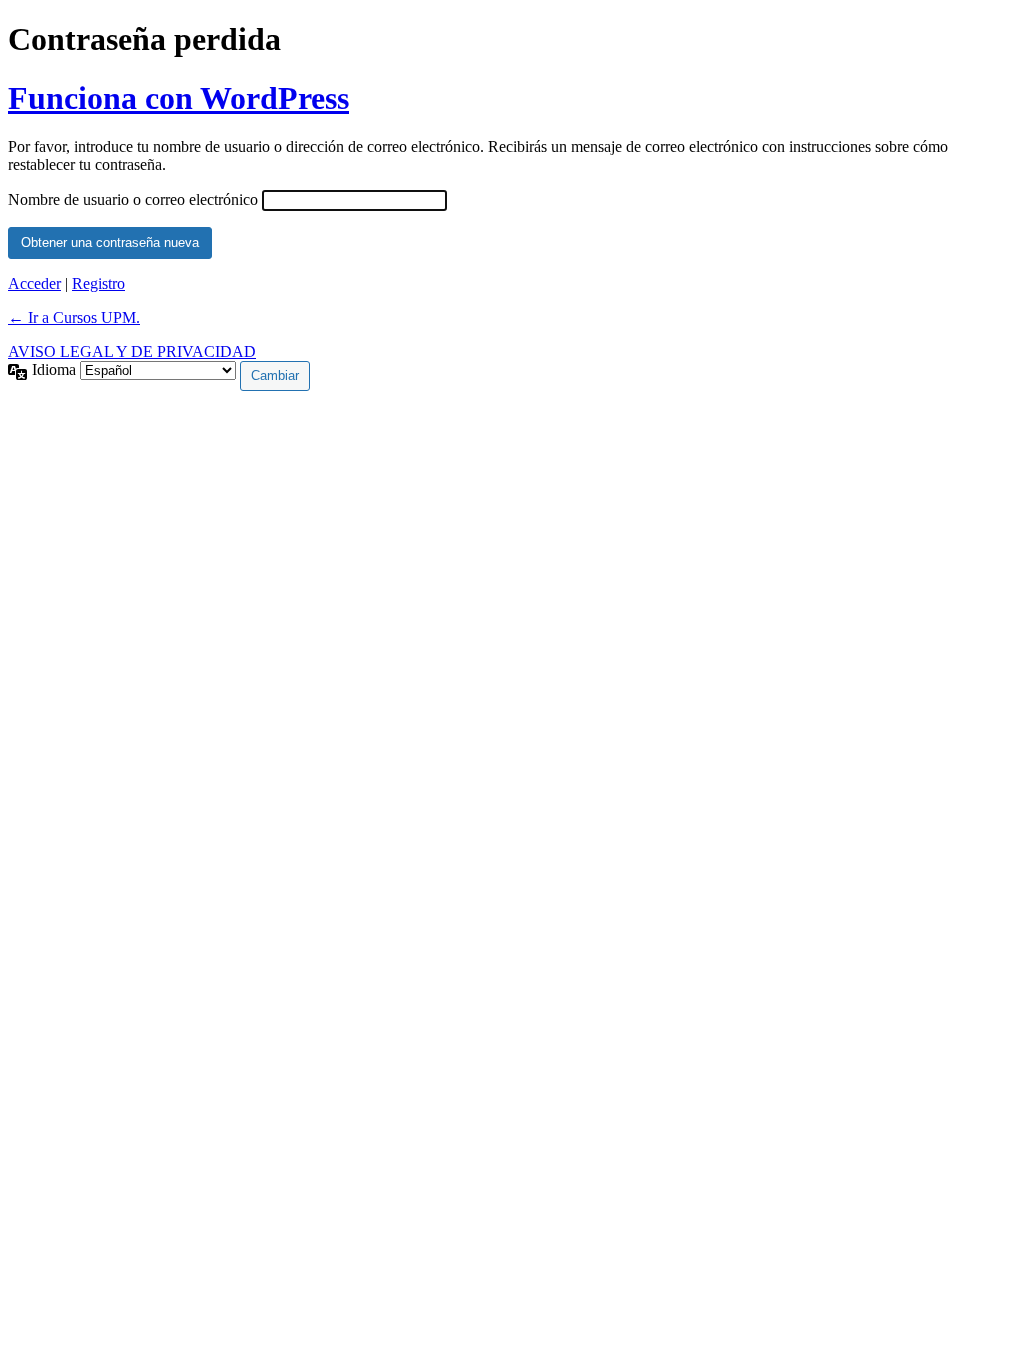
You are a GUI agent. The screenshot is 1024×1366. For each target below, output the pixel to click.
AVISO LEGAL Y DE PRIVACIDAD (132, 351)
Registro (98, 283)
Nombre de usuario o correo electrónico (133, 199)
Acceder (34, 283)
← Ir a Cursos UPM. (74, 317)
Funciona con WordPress (178, 98)
